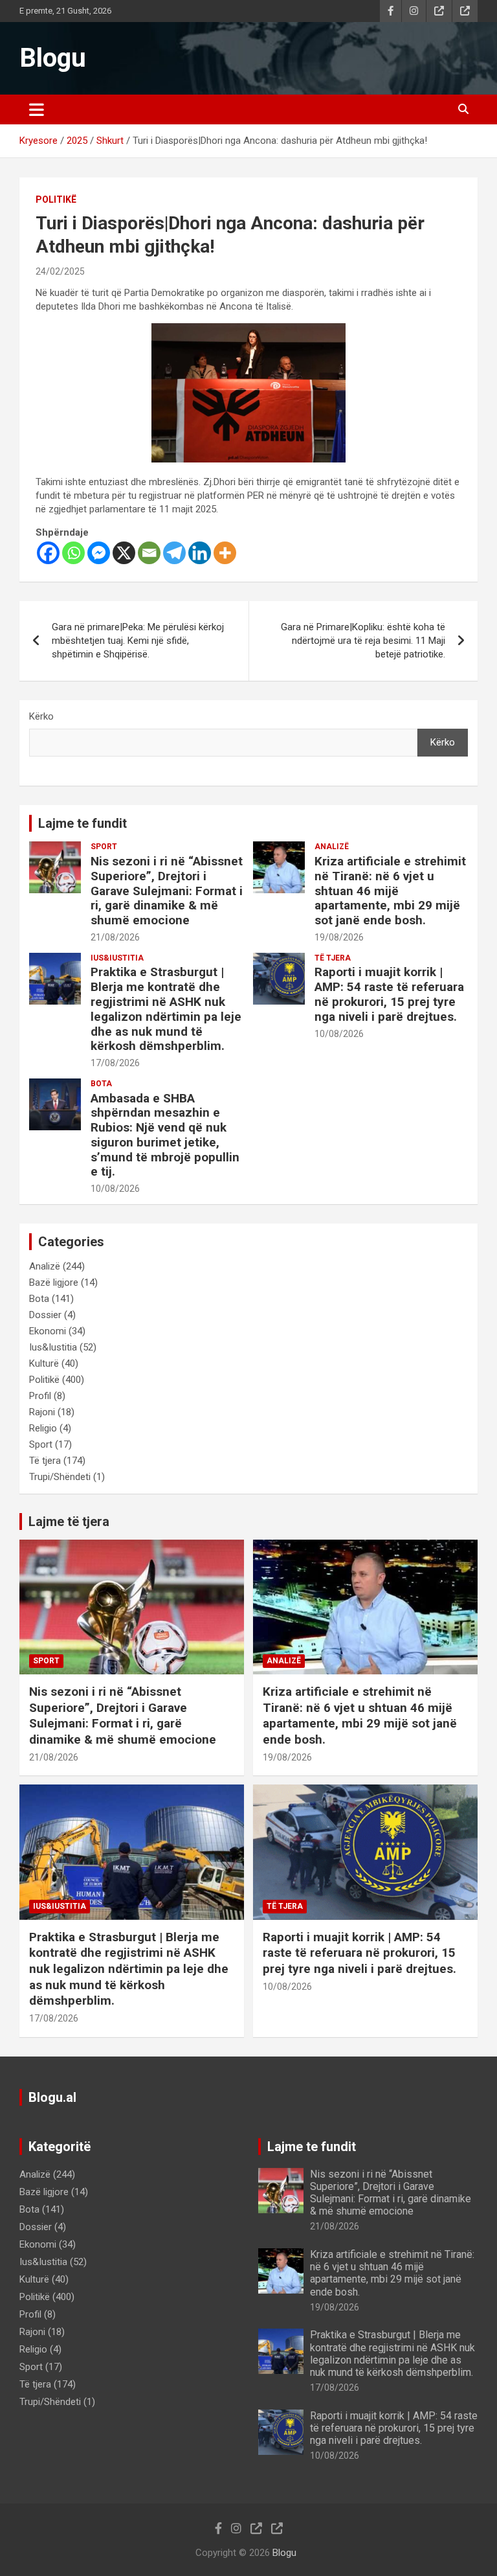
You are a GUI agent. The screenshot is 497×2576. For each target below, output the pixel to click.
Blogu (53, 58)
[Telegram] (174, 553)
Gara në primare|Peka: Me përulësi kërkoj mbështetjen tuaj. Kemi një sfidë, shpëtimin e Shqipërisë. (138, 641)
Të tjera (333, 958)
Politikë (56, 199)
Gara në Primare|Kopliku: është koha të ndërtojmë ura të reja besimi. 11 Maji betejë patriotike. (363, 641)
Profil (40, 1396)
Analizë (332, 847)
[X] (124, 553)
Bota (101, 1084)
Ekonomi (48, 1331)
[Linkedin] (200, 553)
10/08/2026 (339, 1034)
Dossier (45, 1315)
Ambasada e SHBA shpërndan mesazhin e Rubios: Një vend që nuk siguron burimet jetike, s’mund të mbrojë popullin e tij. (165, 1135)
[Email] (149, 553)
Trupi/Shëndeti (60, 1477)
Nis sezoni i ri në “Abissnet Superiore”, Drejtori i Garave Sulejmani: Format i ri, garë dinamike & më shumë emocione (167, 891)
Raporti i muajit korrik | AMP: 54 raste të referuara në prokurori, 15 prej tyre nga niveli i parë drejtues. (389, 994)
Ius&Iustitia (117, 958)
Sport (104, 847)
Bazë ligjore (54, 1282)
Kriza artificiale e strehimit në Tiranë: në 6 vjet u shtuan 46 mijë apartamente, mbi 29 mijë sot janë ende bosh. (390, 891)
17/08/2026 (115, 1063)
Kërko (41, 716)
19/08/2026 (339, 937)
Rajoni (42, 1412)
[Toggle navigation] (37, 109)
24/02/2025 (60, 271)
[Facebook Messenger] (99, 553)
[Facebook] (48, 553)
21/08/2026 (115, 937)
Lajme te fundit (83, 823)
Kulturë (44, 1363)
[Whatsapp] (73, 553)
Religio (43, 1428)
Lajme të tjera (69, 1522)
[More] (225, 553)
